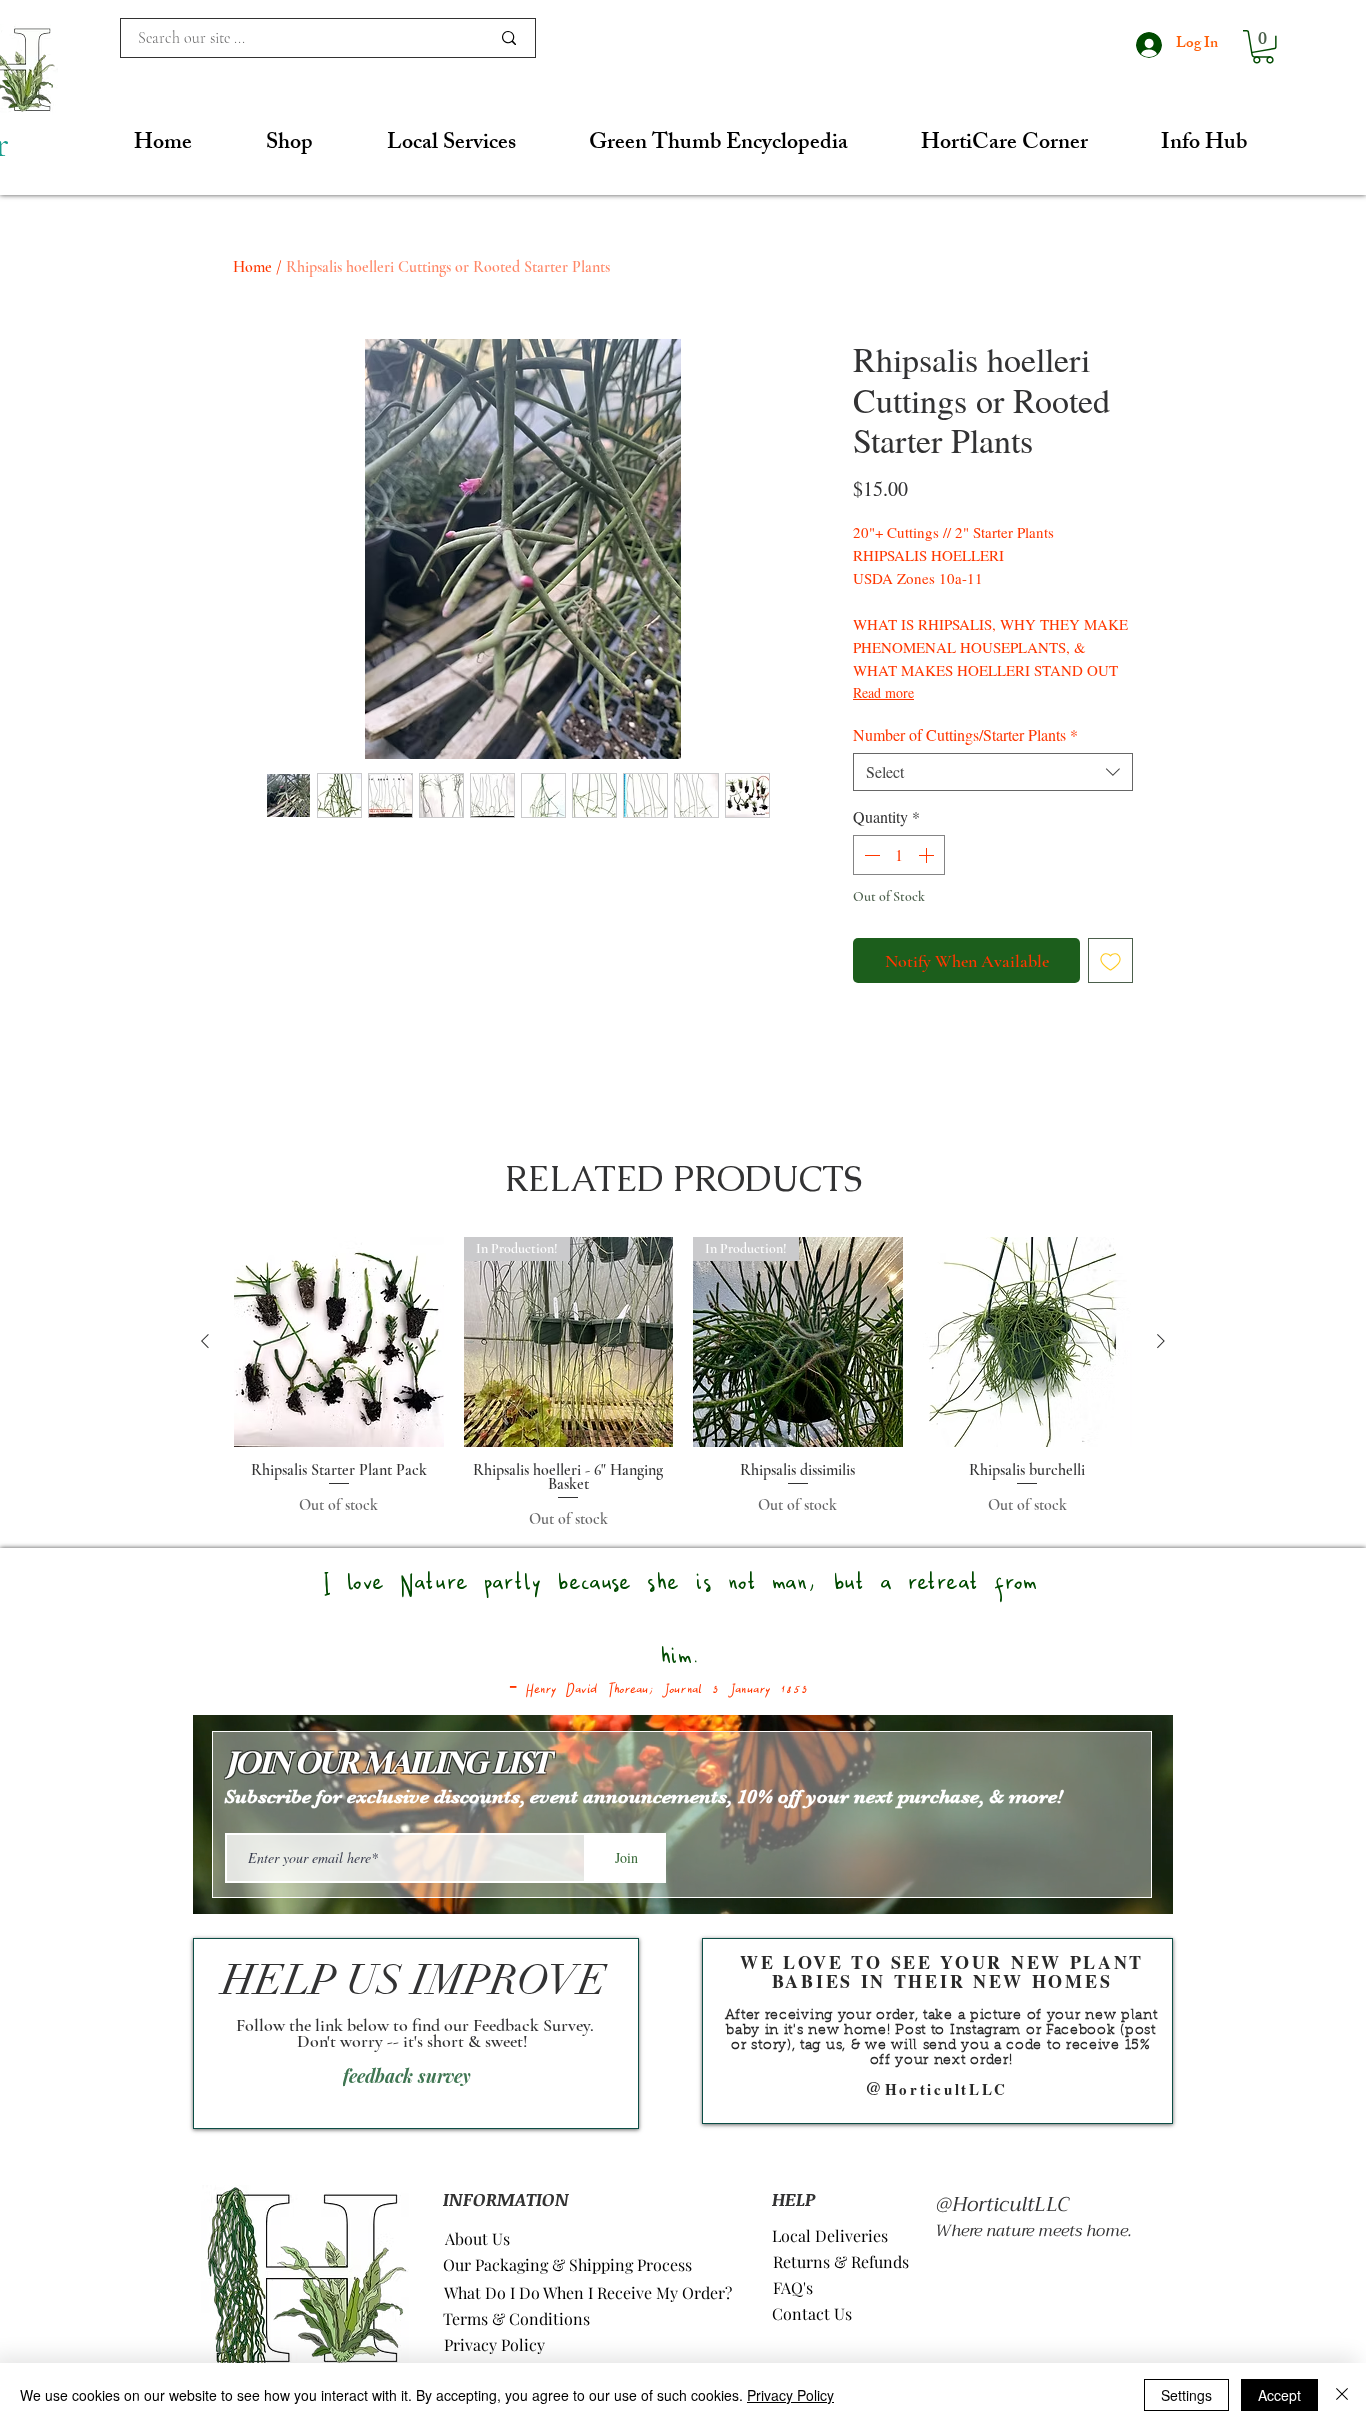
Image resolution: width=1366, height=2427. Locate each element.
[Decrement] (870, 855)
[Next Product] (1161, 1341)
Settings (1186, 2395)
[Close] (1342, 2395)
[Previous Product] (205, 1341)
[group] (683, 1384)
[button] (1263, 47)
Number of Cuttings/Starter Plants (965, 735)
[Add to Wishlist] (1110, 960)
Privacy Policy (790, 2395)
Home (252, 267)
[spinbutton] (899, 855)
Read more (883, 692)
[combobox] (993, 772)
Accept (1279, 2395)
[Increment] (928, 855)
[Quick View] (339, 1342)
